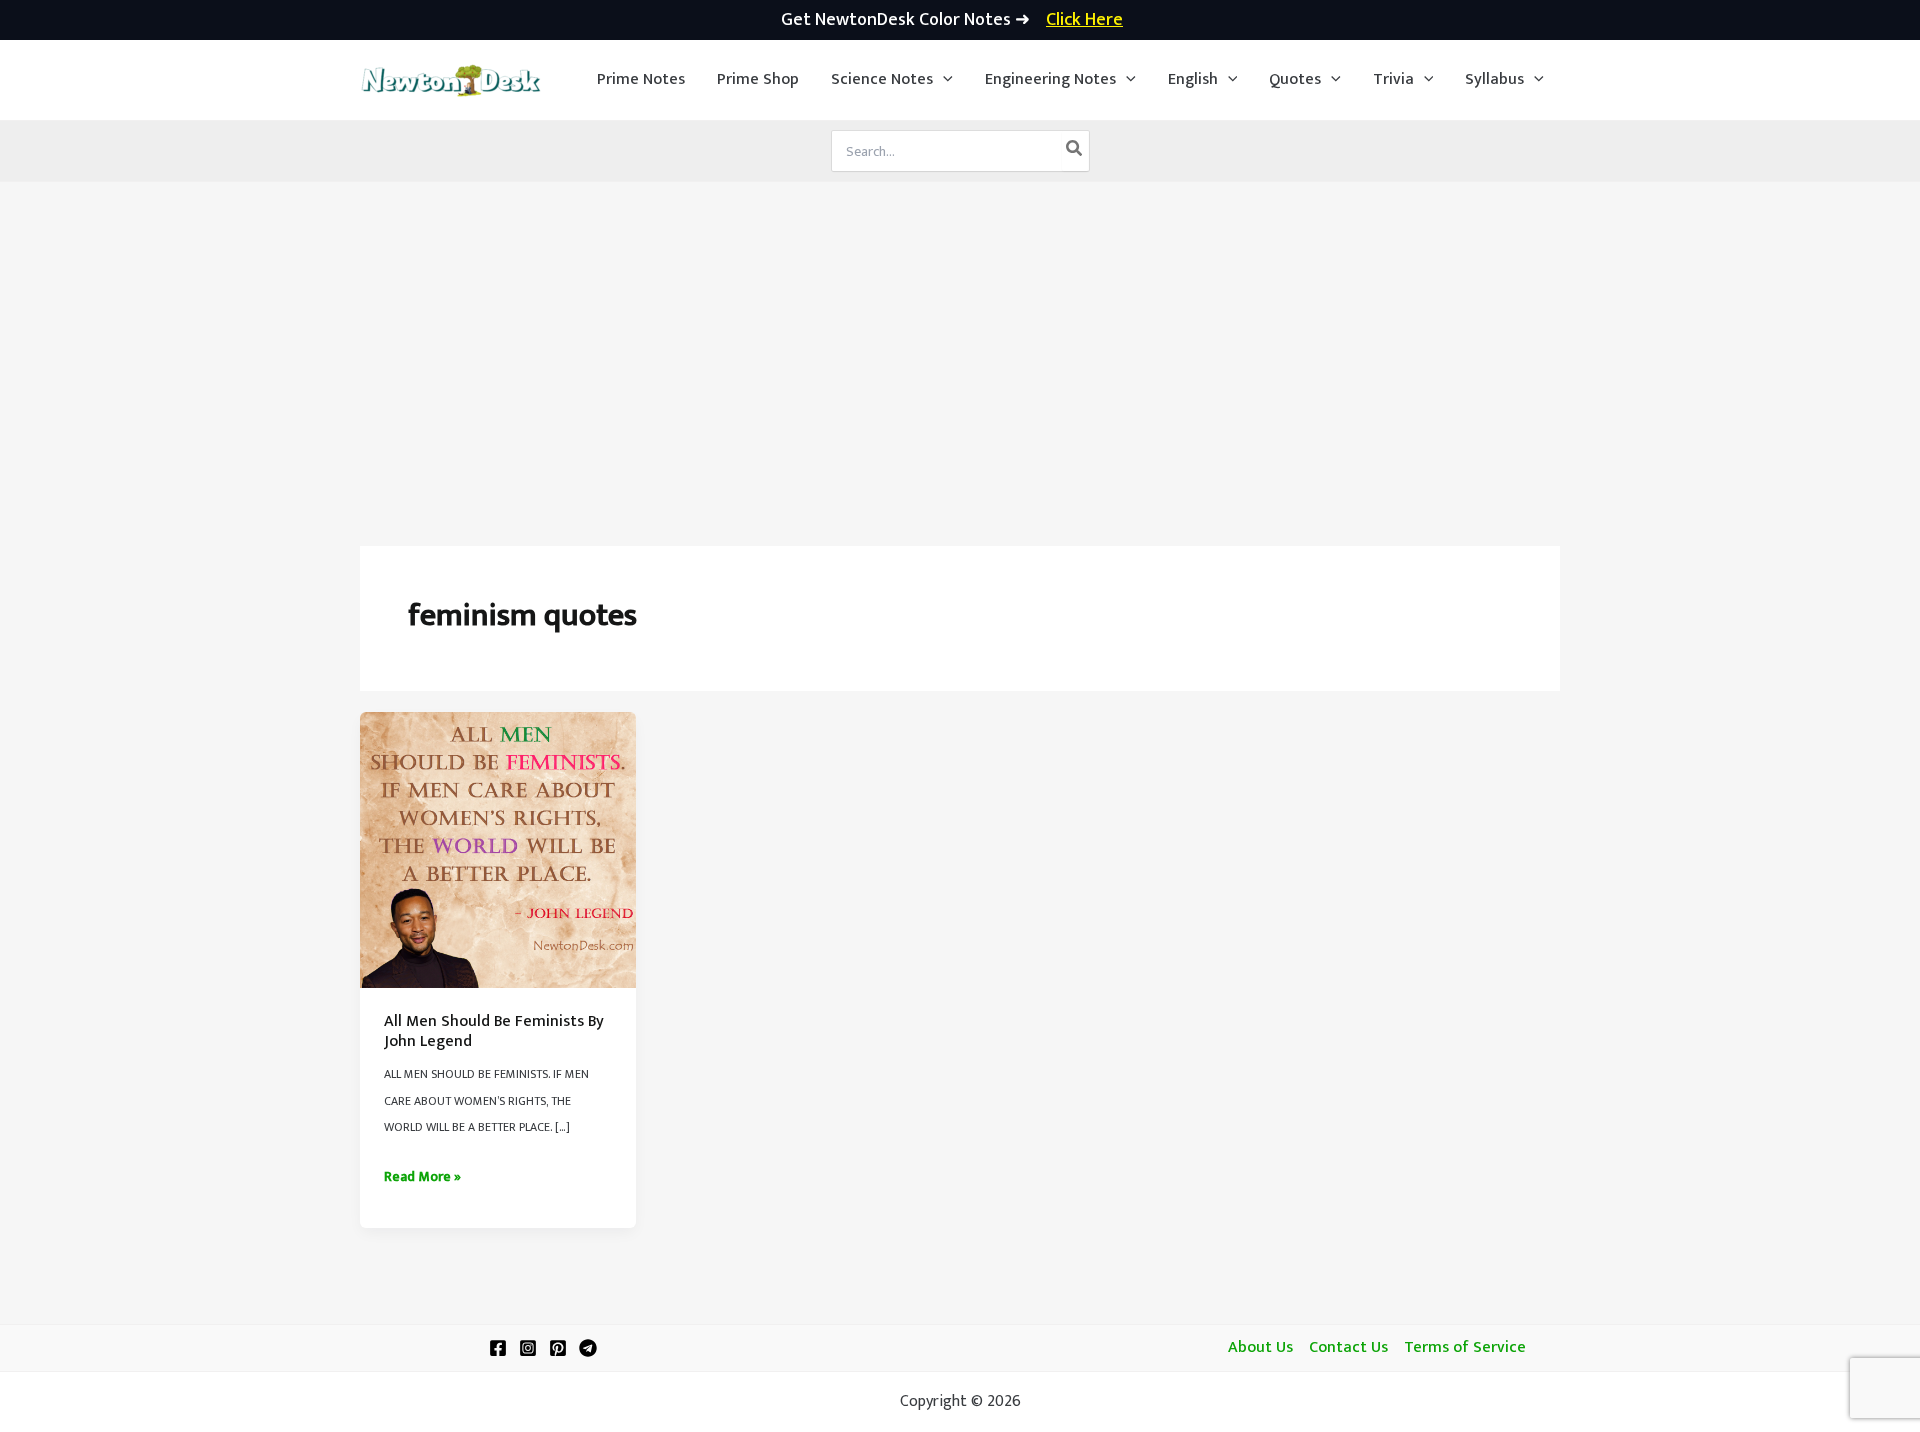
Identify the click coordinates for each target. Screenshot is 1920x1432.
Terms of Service (1465, 1348)
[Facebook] (498, 1348)
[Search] (1075, 151)
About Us (1260, 1348)
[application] (943, 80)
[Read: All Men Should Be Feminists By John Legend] (498, 849)
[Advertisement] (960, 332)
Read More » (422, 1177)
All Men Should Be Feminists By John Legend (494, 1031)
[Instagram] (528, 1348)
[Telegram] (588, 1348)
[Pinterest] (558, 1348)
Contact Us (1348, 1348)
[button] (892, 80)
